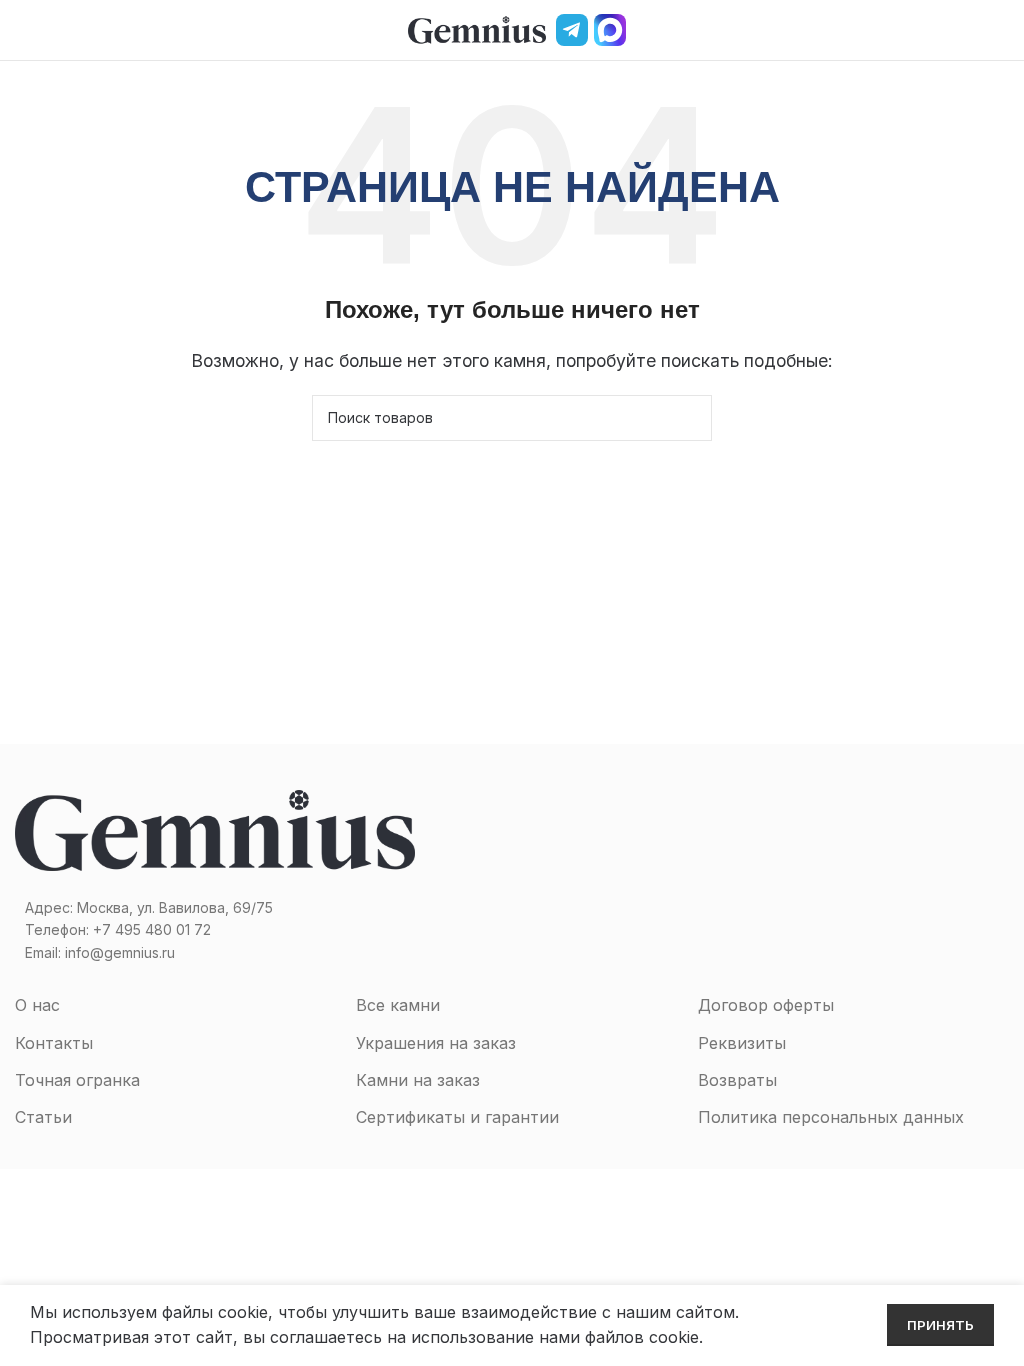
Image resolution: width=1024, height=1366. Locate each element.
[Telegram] (572, 30)
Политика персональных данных (831, 1117)
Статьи (43, 1117)
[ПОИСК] (689, 418)
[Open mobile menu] (23, 30)
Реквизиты (742, 1043)
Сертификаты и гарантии (457, 1117)
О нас (37, 1005)
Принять (940, 1325)
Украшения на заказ (436, 1043)
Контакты (54, 1043)
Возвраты (737, 1080)
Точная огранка (77, 1080)
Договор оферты (766, 1005)
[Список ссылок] (256, 930)
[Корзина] (1001, 30)
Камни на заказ (418, 1080)
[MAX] (610, 30)
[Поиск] (967, 30)
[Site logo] (477, 28)
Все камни (398, 1005)
